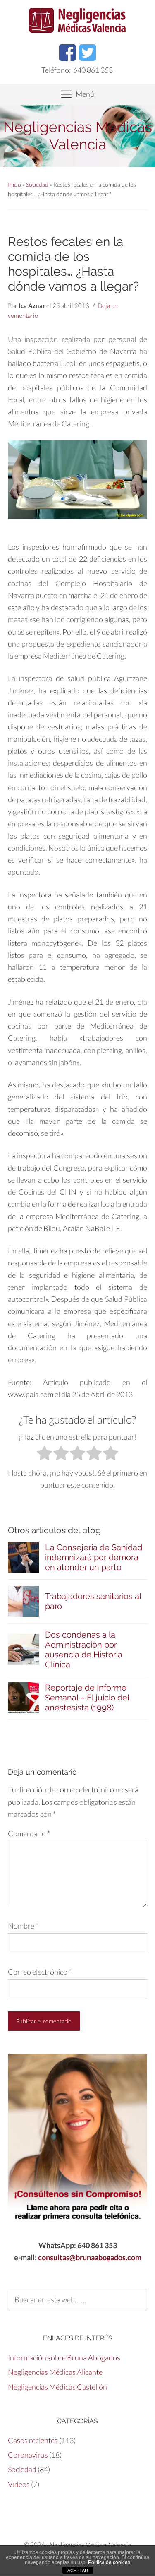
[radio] (44, 1455)
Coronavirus (28, 2455)
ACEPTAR (78, 2571)
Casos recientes (33, 2440)
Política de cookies (109, 2562)
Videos (19, 2484)
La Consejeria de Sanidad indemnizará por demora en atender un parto (94, 1557)
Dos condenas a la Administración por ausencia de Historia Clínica (84, 1650)
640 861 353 (93, 70)
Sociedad (37, 184)
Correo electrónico (40, 1972)
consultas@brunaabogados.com (90, 2257)
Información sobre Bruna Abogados (64, 2357)
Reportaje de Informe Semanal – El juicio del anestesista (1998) (87, 1698)
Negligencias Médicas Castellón (57, 2387)
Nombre (23, 1926)
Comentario (29, 1833)
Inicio (14, 184)
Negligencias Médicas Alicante (55, 2372)
